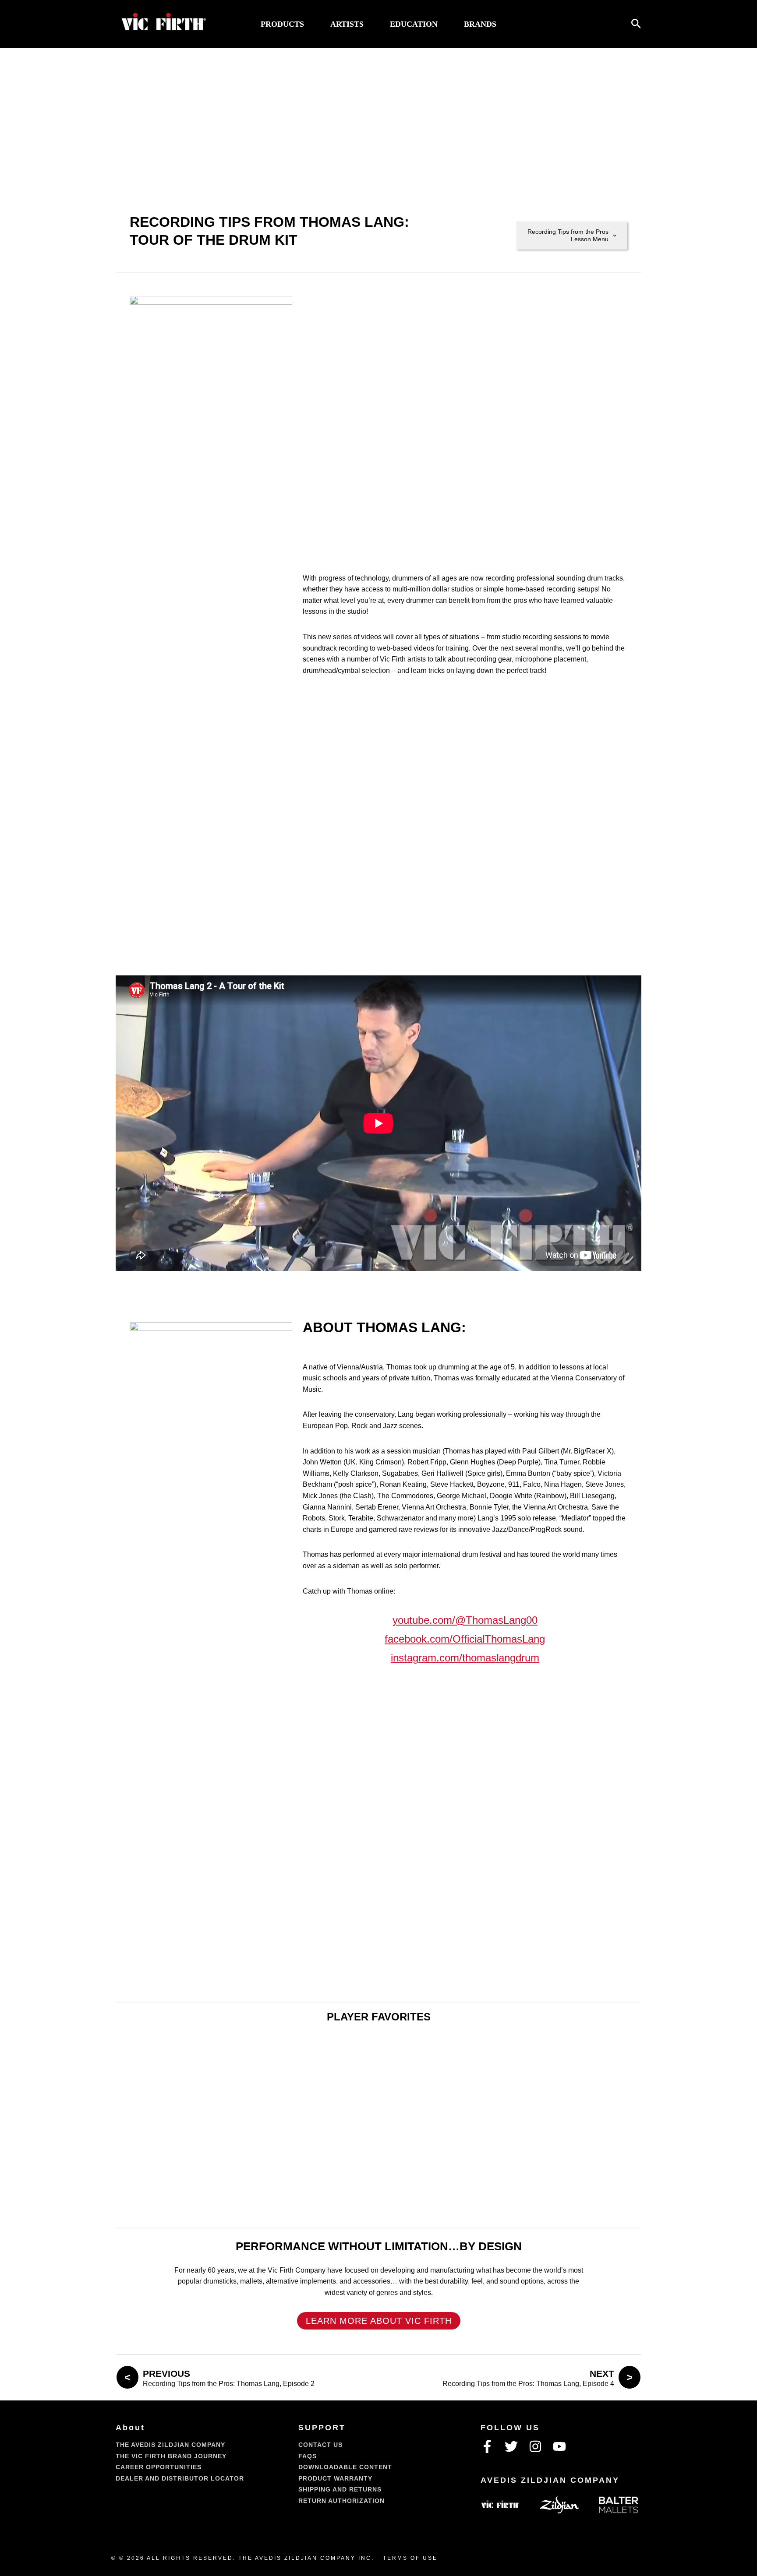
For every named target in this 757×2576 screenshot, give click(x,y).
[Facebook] (487, 2446)
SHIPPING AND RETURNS (340, 2489)
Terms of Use (410, 2558)
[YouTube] (559, 2446)
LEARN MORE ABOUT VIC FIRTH (379, 2321)
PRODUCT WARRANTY (335, 2478)
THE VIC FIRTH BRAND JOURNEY (171, 2456)
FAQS (308, 2456)
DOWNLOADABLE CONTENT (345, 2467)
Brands (480, 24)
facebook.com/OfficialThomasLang (465, 1639)
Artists (347, 24)
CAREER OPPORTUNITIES (159, 2467)
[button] (636, 24)
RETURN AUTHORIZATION (341, 2501)
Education (414, 24)
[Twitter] (511, 2446)
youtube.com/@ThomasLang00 (465, 1620)
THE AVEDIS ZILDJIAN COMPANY (170, 2445)
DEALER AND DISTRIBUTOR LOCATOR (180, 2478)
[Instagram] (535, 2446)
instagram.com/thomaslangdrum (465, 1658)
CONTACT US (320, 2445)
